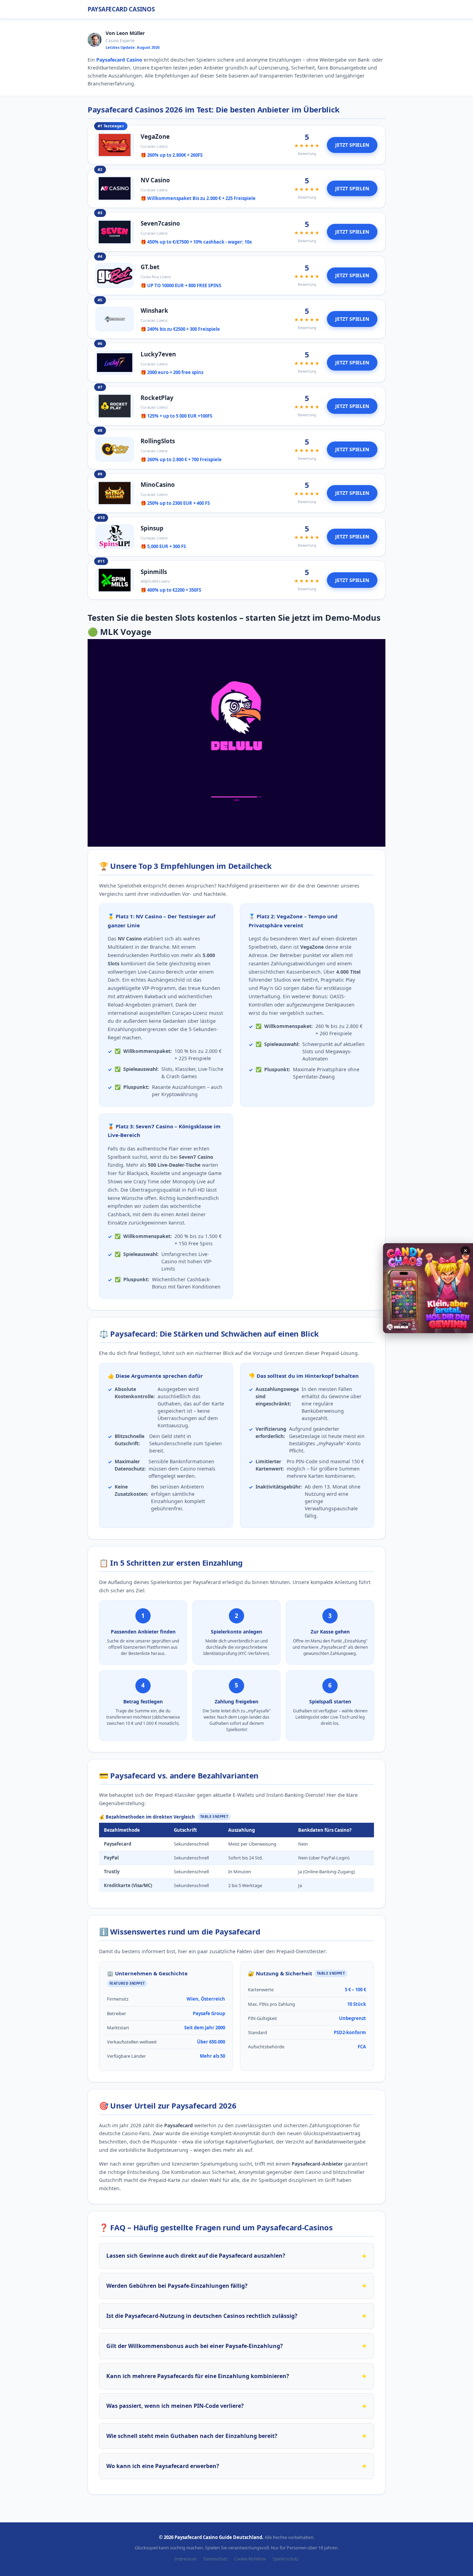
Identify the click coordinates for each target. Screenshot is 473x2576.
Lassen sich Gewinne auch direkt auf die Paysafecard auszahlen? (196, 2256)
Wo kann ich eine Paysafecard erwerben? (163, 2466)
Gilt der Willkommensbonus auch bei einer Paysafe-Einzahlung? (195, 2346)
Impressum (186, 2559)
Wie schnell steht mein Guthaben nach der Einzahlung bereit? (192, 2436)
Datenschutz (215, 2559)
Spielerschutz (285, 2559)
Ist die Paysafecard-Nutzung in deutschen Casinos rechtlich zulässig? (202, 2316)
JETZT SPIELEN (352, 145)
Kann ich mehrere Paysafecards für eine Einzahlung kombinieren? (198, 2376)
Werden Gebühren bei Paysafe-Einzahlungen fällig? (177, 2286)
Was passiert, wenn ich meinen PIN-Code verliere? (175, 2406)
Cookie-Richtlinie (250, 2559)
